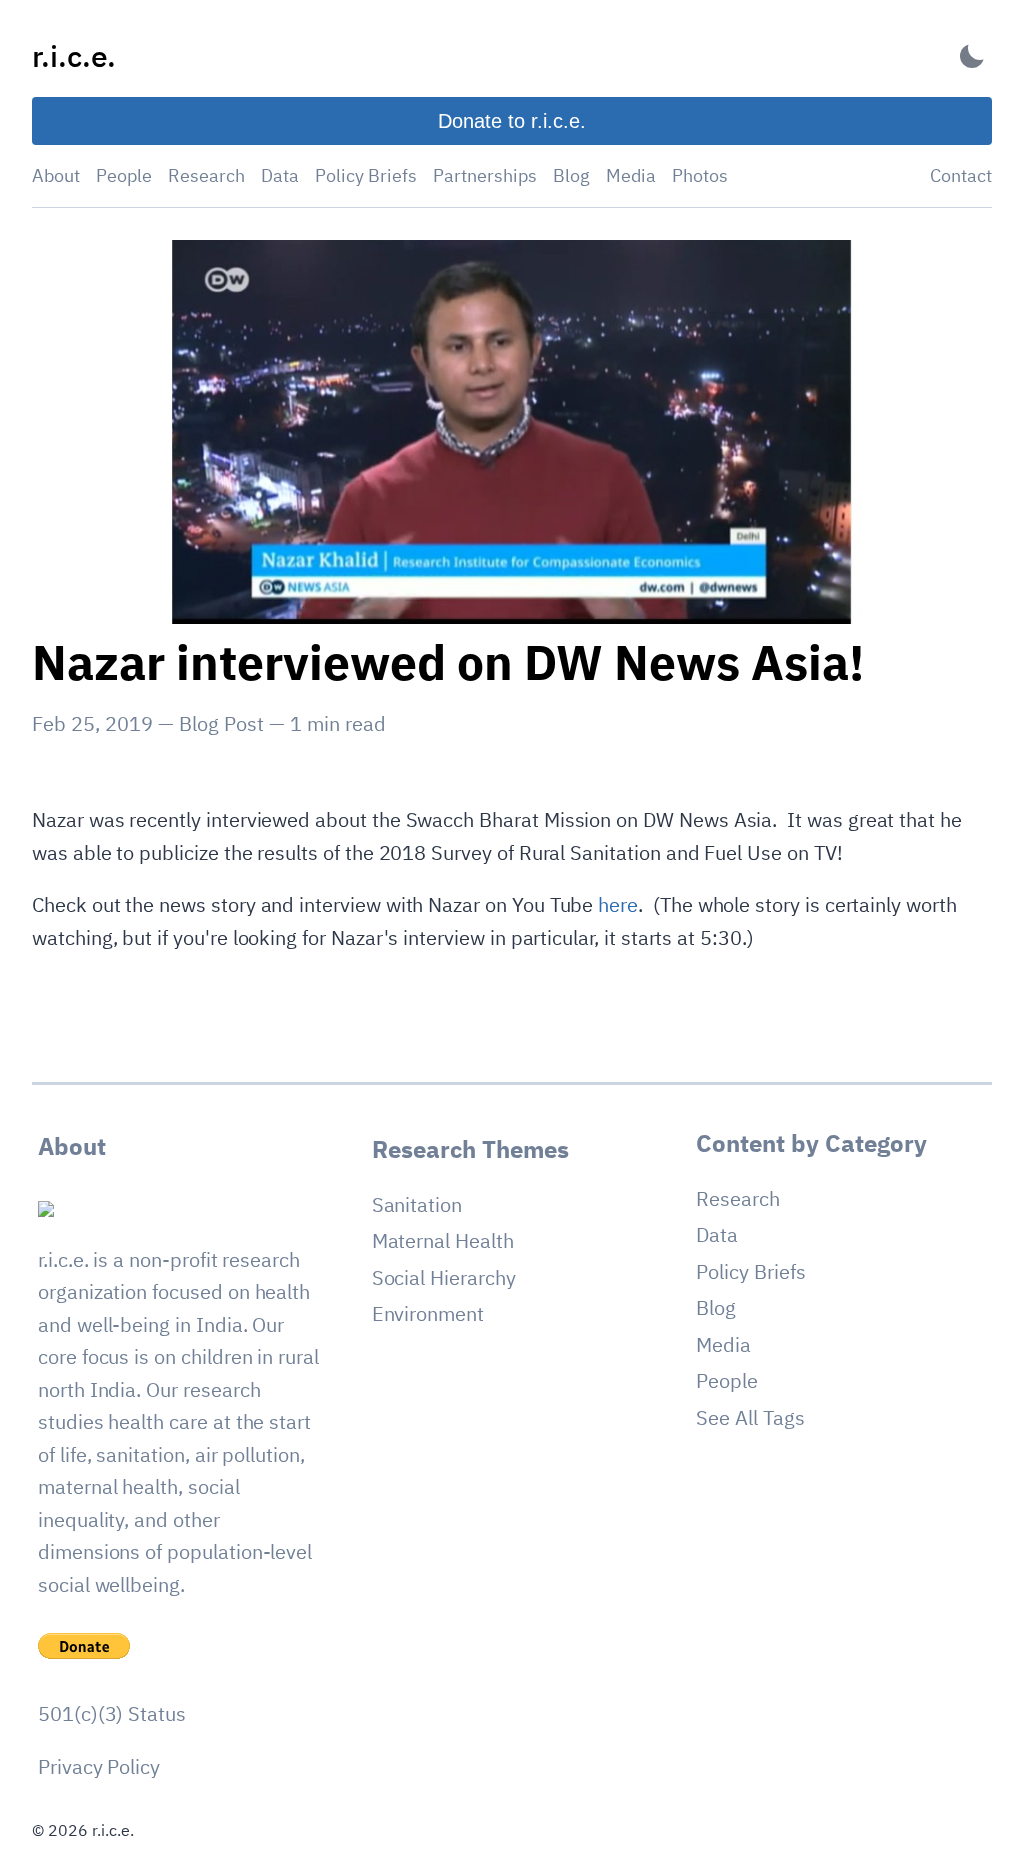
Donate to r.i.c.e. (512, 121)
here (618, 904)
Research (206, 175)
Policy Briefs (366, 175)
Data (280, 175)
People (124, 175)
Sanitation (417, 1204)
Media (631, 175)
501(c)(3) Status (112, 1713)
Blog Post (221, 723)
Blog (571, 175)
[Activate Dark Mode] (972, 56)
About (56, 175)
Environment (428, 1313)
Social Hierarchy (444, 1277)
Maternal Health (443, 1240)
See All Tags (750, 1417)
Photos (700, 175)
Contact (961, 175)
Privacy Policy (99, 1766)
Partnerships (485, 175)
